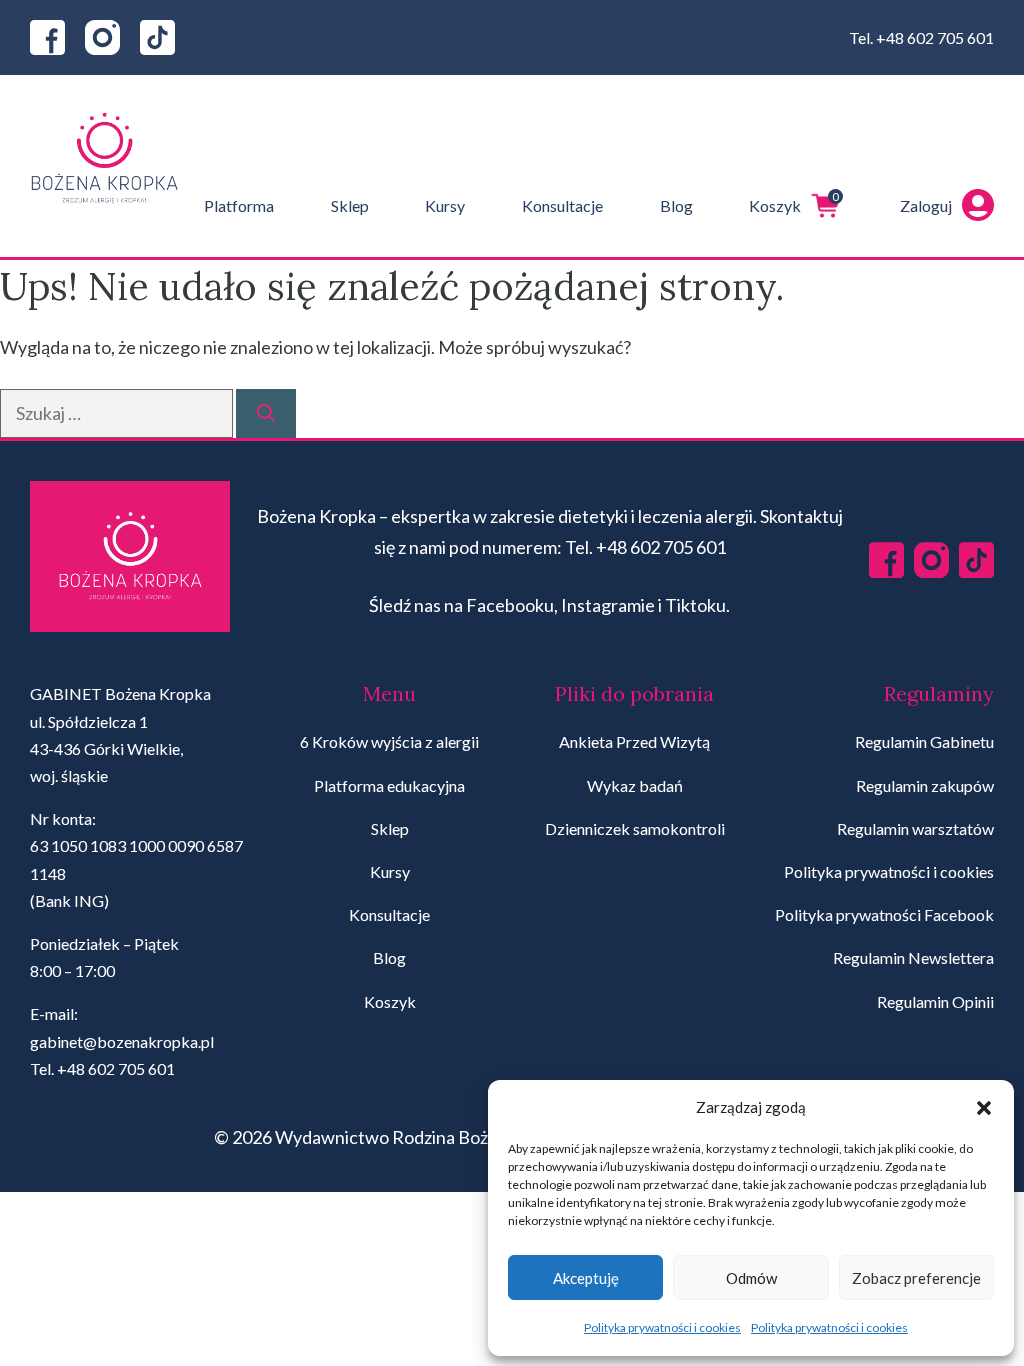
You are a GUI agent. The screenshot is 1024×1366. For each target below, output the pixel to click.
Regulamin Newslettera (913, 957)
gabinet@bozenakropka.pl (122, 1041)
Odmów (751, 1278)
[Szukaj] (266, 413)
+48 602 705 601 (935, 37)
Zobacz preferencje (916, 1278)
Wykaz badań (635, 785)
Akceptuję (586, 1278)
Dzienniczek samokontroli (635, 828)
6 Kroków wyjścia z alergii (389, 741)
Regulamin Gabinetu (924, 741)
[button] (984, 1108)
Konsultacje (562, 205)
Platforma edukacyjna (389, 785)
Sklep (350, 205)
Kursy (445, 205)
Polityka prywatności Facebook (884, 914)
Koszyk (794, 201)
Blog (676, 205)
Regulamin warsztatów (915, 828)
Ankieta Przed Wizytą (634, 741)
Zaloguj (926, 205)
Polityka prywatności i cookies (662, 1327)
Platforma (239, 205)
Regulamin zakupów (925, 785)
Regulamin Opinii (935, 1001)
